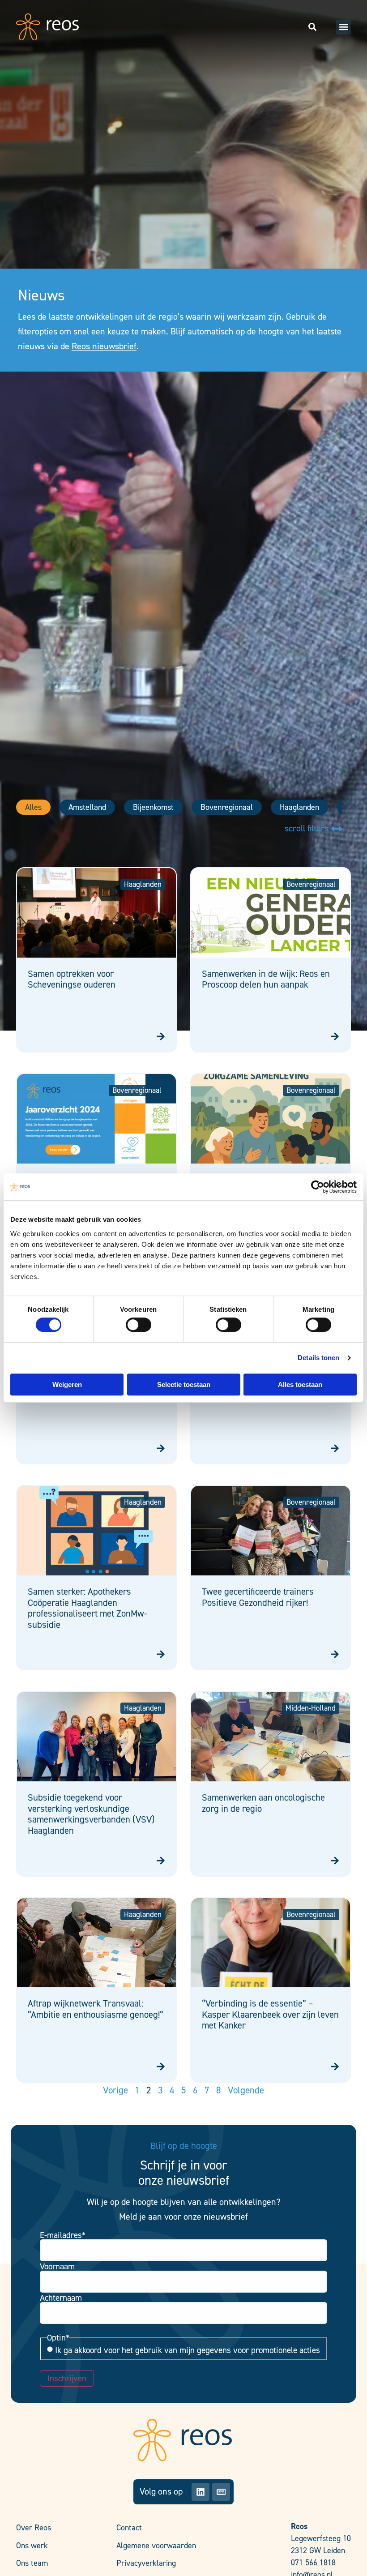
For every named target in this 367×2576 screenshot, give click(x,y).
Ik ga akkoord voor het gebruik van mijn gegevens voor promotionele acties (188, 2350)
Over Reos (34, 2528)
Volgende (246, 2090)
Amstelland (87, 807)
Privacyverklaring (146, 2563)
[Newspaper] (221, 2492)
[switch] (139, 1325)
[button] (344, 27)
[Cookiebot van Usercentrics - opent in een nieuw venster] (318, 1187)
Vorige (115, 2090)
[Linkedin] (201, 2492)
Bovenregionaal (227, 807)
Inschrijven (67, 2378)
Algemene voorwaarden (156, 2546)
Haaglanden (299, 807)
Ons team (32, 2563)
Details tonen (318, 1358)
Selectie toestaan (184, 1384)
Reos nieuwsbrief (104, 346)
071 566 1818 (313, 2563)
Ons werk (32, 2546)
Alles (33, 807)
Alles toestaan (300, 1384)
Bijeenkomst (153, 807)
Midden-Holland (311, 1708)
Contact (129, 2528)
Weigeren (67, 1384)
